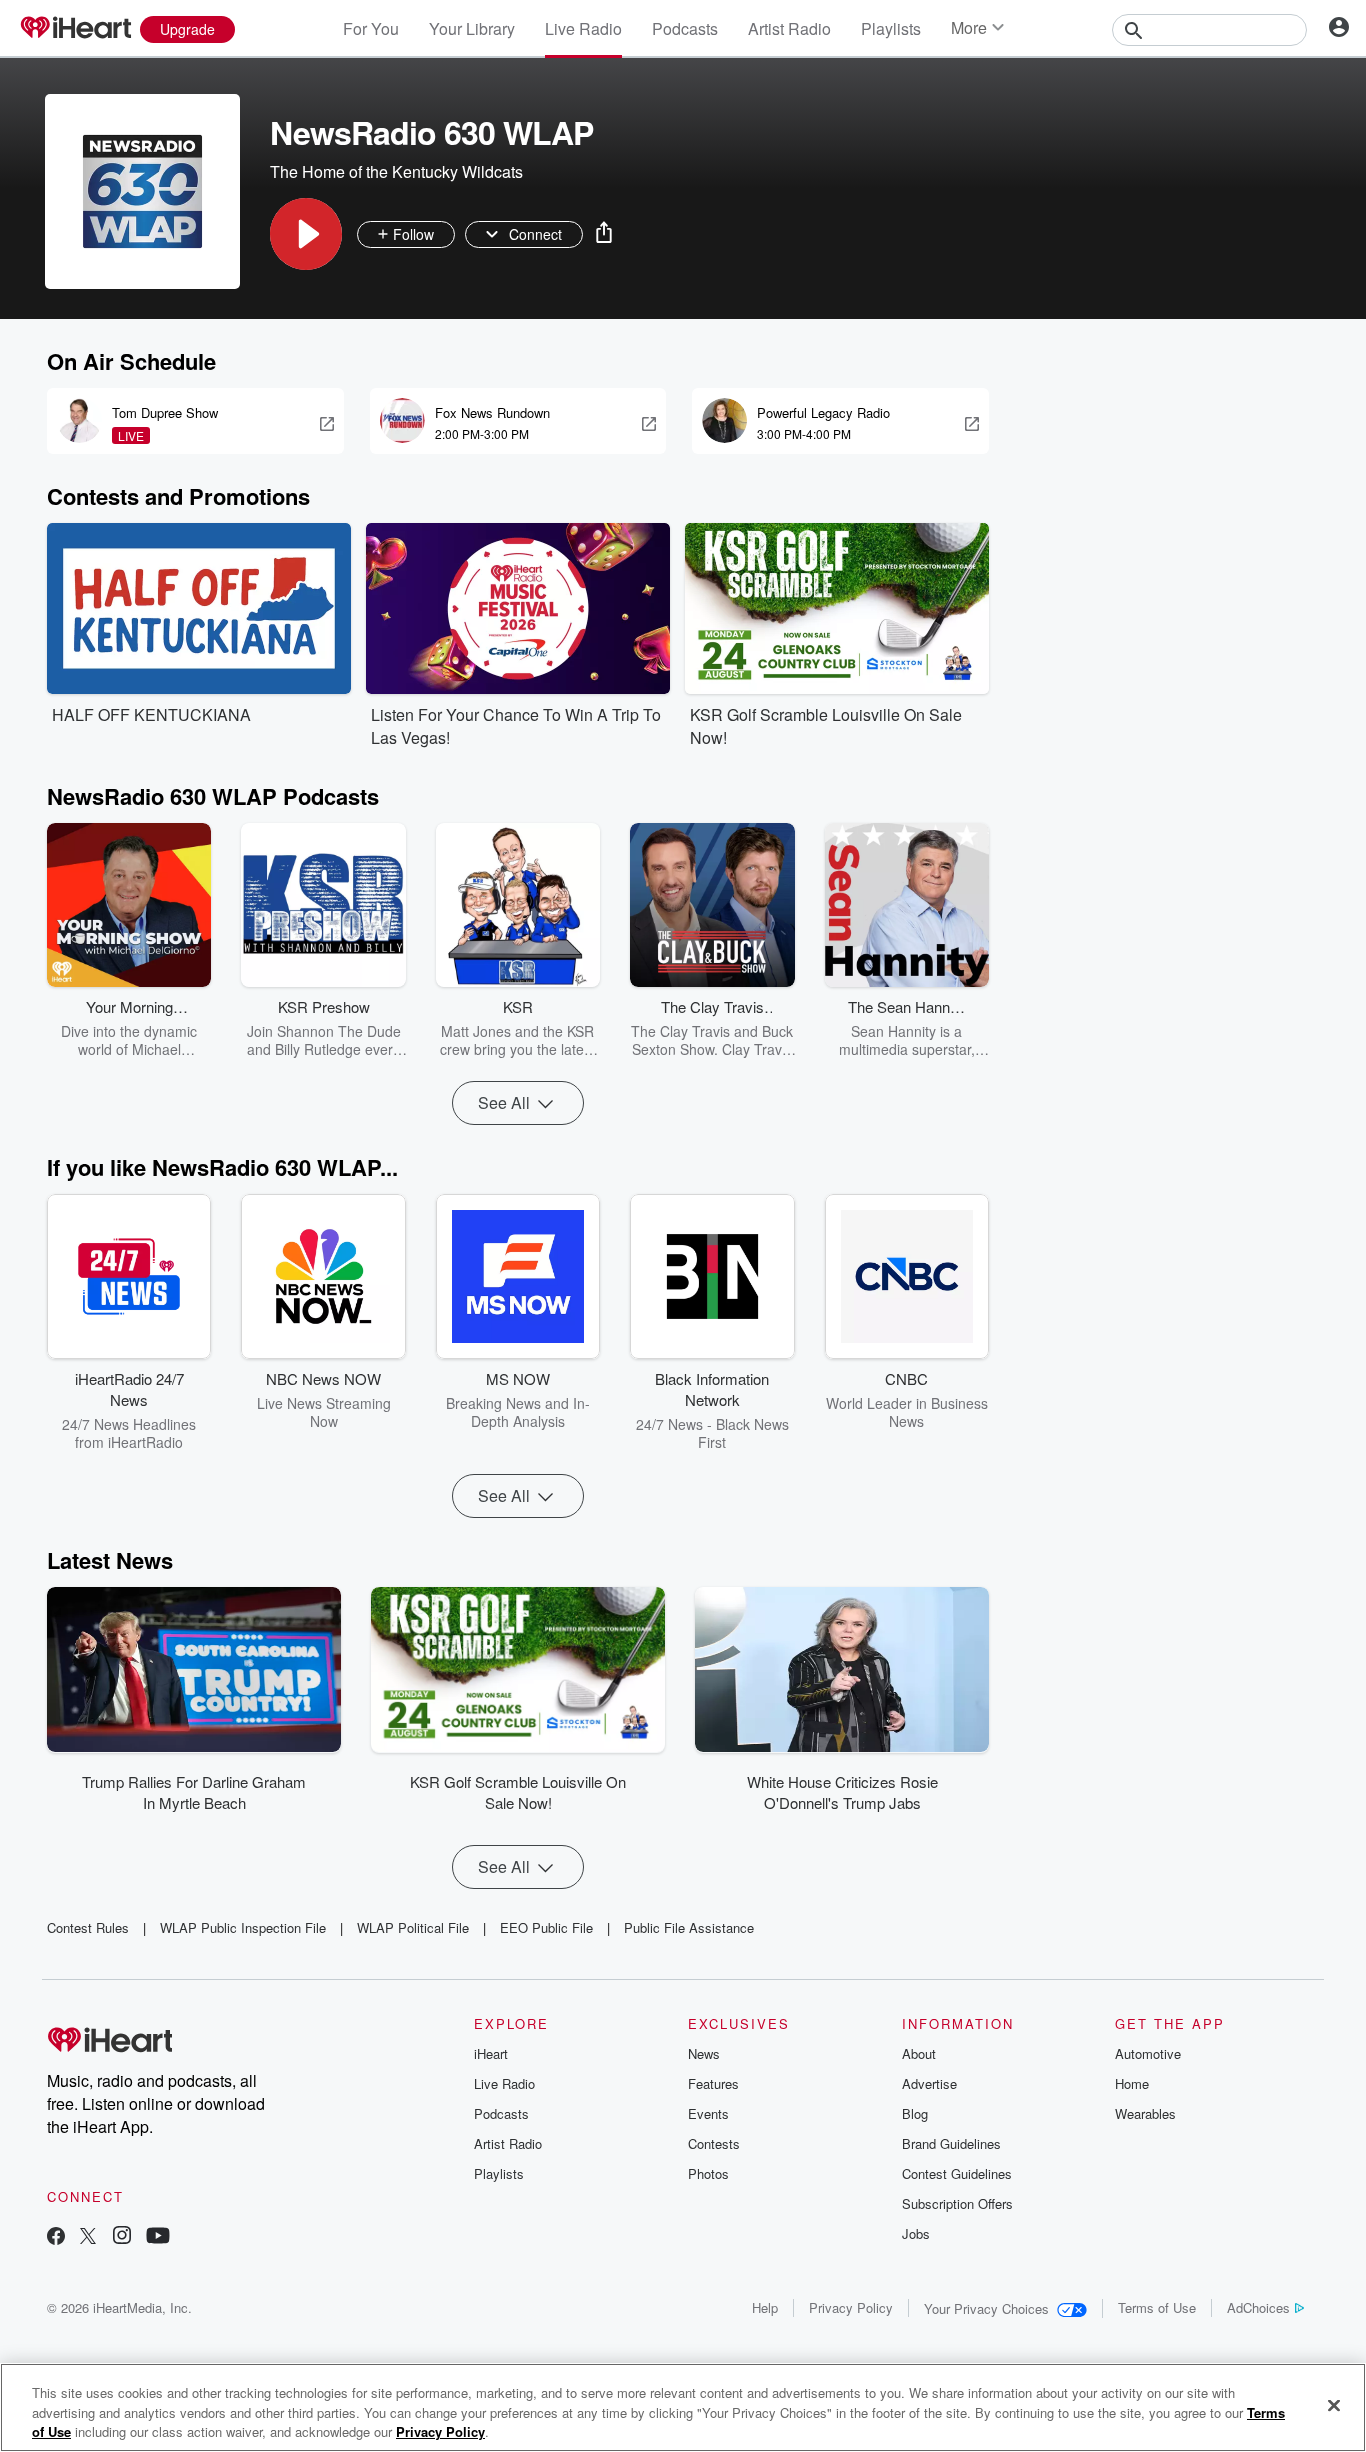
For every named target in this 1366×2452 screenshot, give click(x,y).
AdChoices (1258, 2307)
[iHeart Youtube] (158, 2237)
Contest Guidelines (957, 2173)
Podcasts (685, 28)
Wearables (1145, 2113)
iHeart (491, 2053)
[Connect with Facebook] (56, 2237)
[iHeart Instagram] (122, 2237)
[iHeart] (75, 29)
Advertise (929, 2083)
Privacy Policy (851, 2307)
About (919, 2053)
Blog (915, 2113)
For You (371, 28)
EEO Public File (546, 1927)
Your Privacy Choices (986, 2308)
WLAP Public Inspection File (243, 1927)
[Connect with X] (88, 2237)
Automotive (1148, 2053)
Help (765, 2307)
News (704, 2053)
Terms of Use (1157, 2307)
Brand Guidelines (951, 2143)
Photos (708, 2173)
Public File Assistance (689, 1927)
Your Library (472, 28)
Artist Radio (789, 28)
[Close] (1334, 2405)
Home (1132, 2083)
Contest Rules (88, 1927)
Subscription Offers (957, 2203)
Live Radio (583, 28)
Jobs (916, 2233)
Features (713, 2083)
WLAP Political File (413, 1927)
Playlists (891, 28)
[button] (306, 234)
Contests (714, 2143)
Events (708, 2113)
